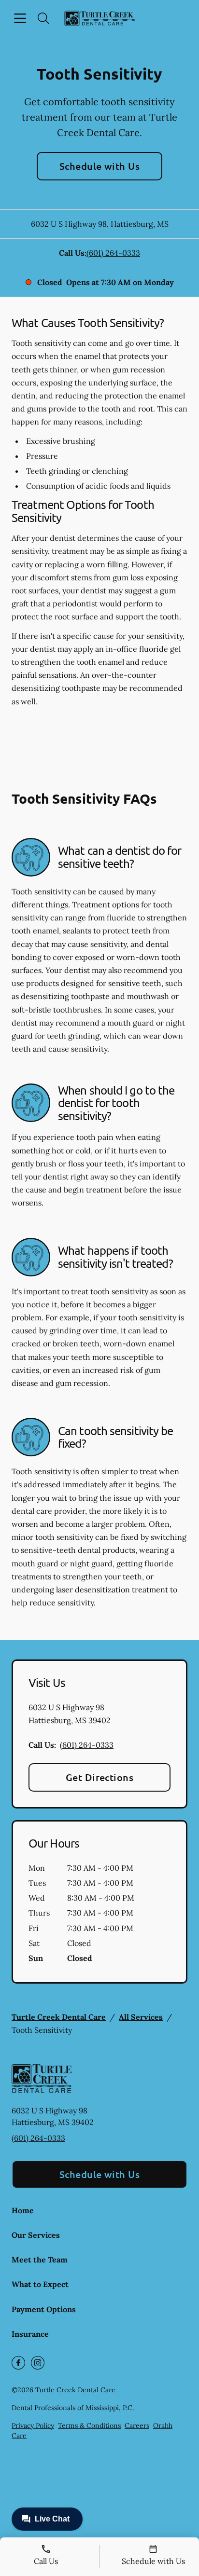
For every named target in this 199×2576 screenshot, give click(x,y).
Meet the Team (40, 2260)
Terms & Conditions (89, 2425)
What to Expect (40, 2284)
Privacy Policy (33, 2425)
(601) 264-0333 (113, 253)
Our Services (36, 2235)
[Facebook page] (18, 2363)
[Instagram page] (38, 2363)
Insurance (30, 2334)
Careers (137, 2425)
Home (23, 2210)
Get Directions (100, 1777)
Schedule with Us (100, 166)
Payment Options (44, 2309)
